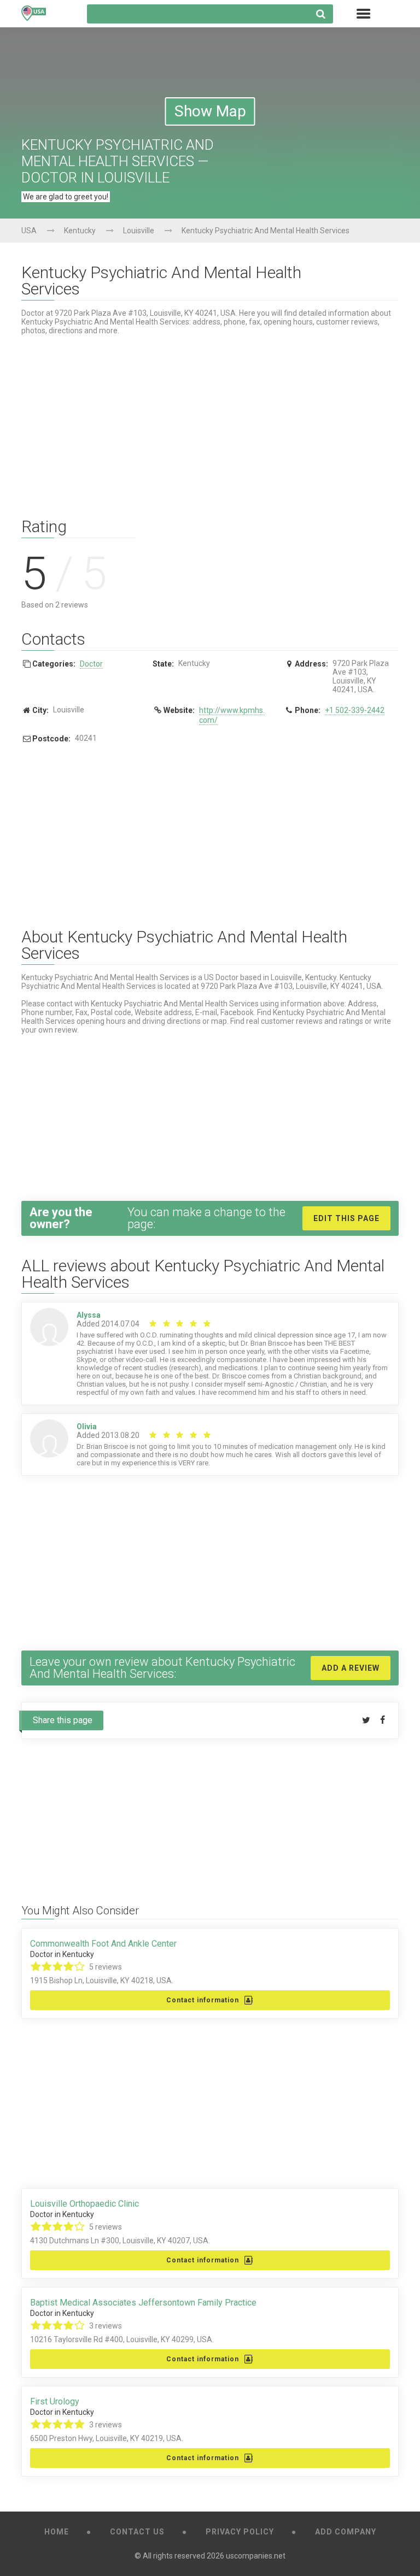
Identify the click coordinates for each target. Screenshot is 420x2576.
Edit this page (346, 1218)
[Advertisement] (210, 420)
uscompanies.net (256, 2556)
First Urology (55, 2402)
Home (57, 2532)
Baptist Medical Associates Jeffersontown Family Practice (143, 2303)
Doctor (91, 664)
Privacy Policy (240, 2532)
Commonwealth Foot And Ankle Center (103, 1944)
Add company (346, 2532)
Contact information (203, 2000)
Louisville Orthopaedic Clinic (84, 2204)
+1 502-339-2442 (355, 710)
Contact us (137, 2532)
